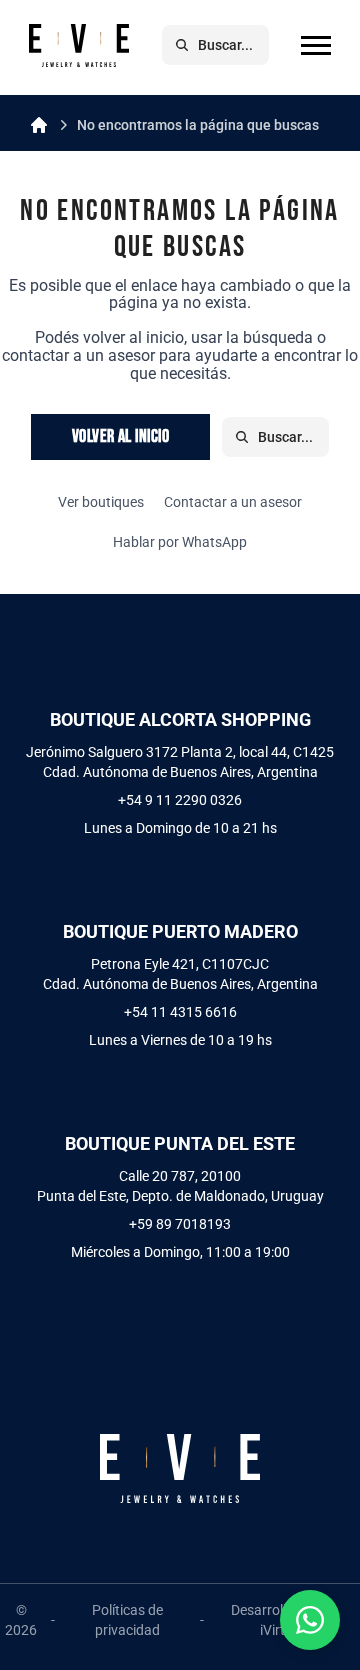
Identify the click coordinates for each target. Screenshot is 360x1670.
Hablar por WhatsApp (180, 542)
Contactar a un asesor (233, 502)
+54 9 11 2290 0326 (180, 800)
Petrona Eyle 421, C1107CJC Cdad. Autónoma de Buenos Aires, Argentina (180, 974)
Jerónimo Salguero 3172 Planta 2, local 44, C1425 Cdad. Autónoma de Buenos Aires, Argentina (180, 762)
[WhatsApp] (310, 1620)
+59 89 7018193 (180, 1224)
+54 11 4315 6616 (180, 1012)
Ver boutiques (101, 502)
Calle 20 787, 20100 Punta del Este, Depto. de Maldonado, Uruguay (180, 1186)
